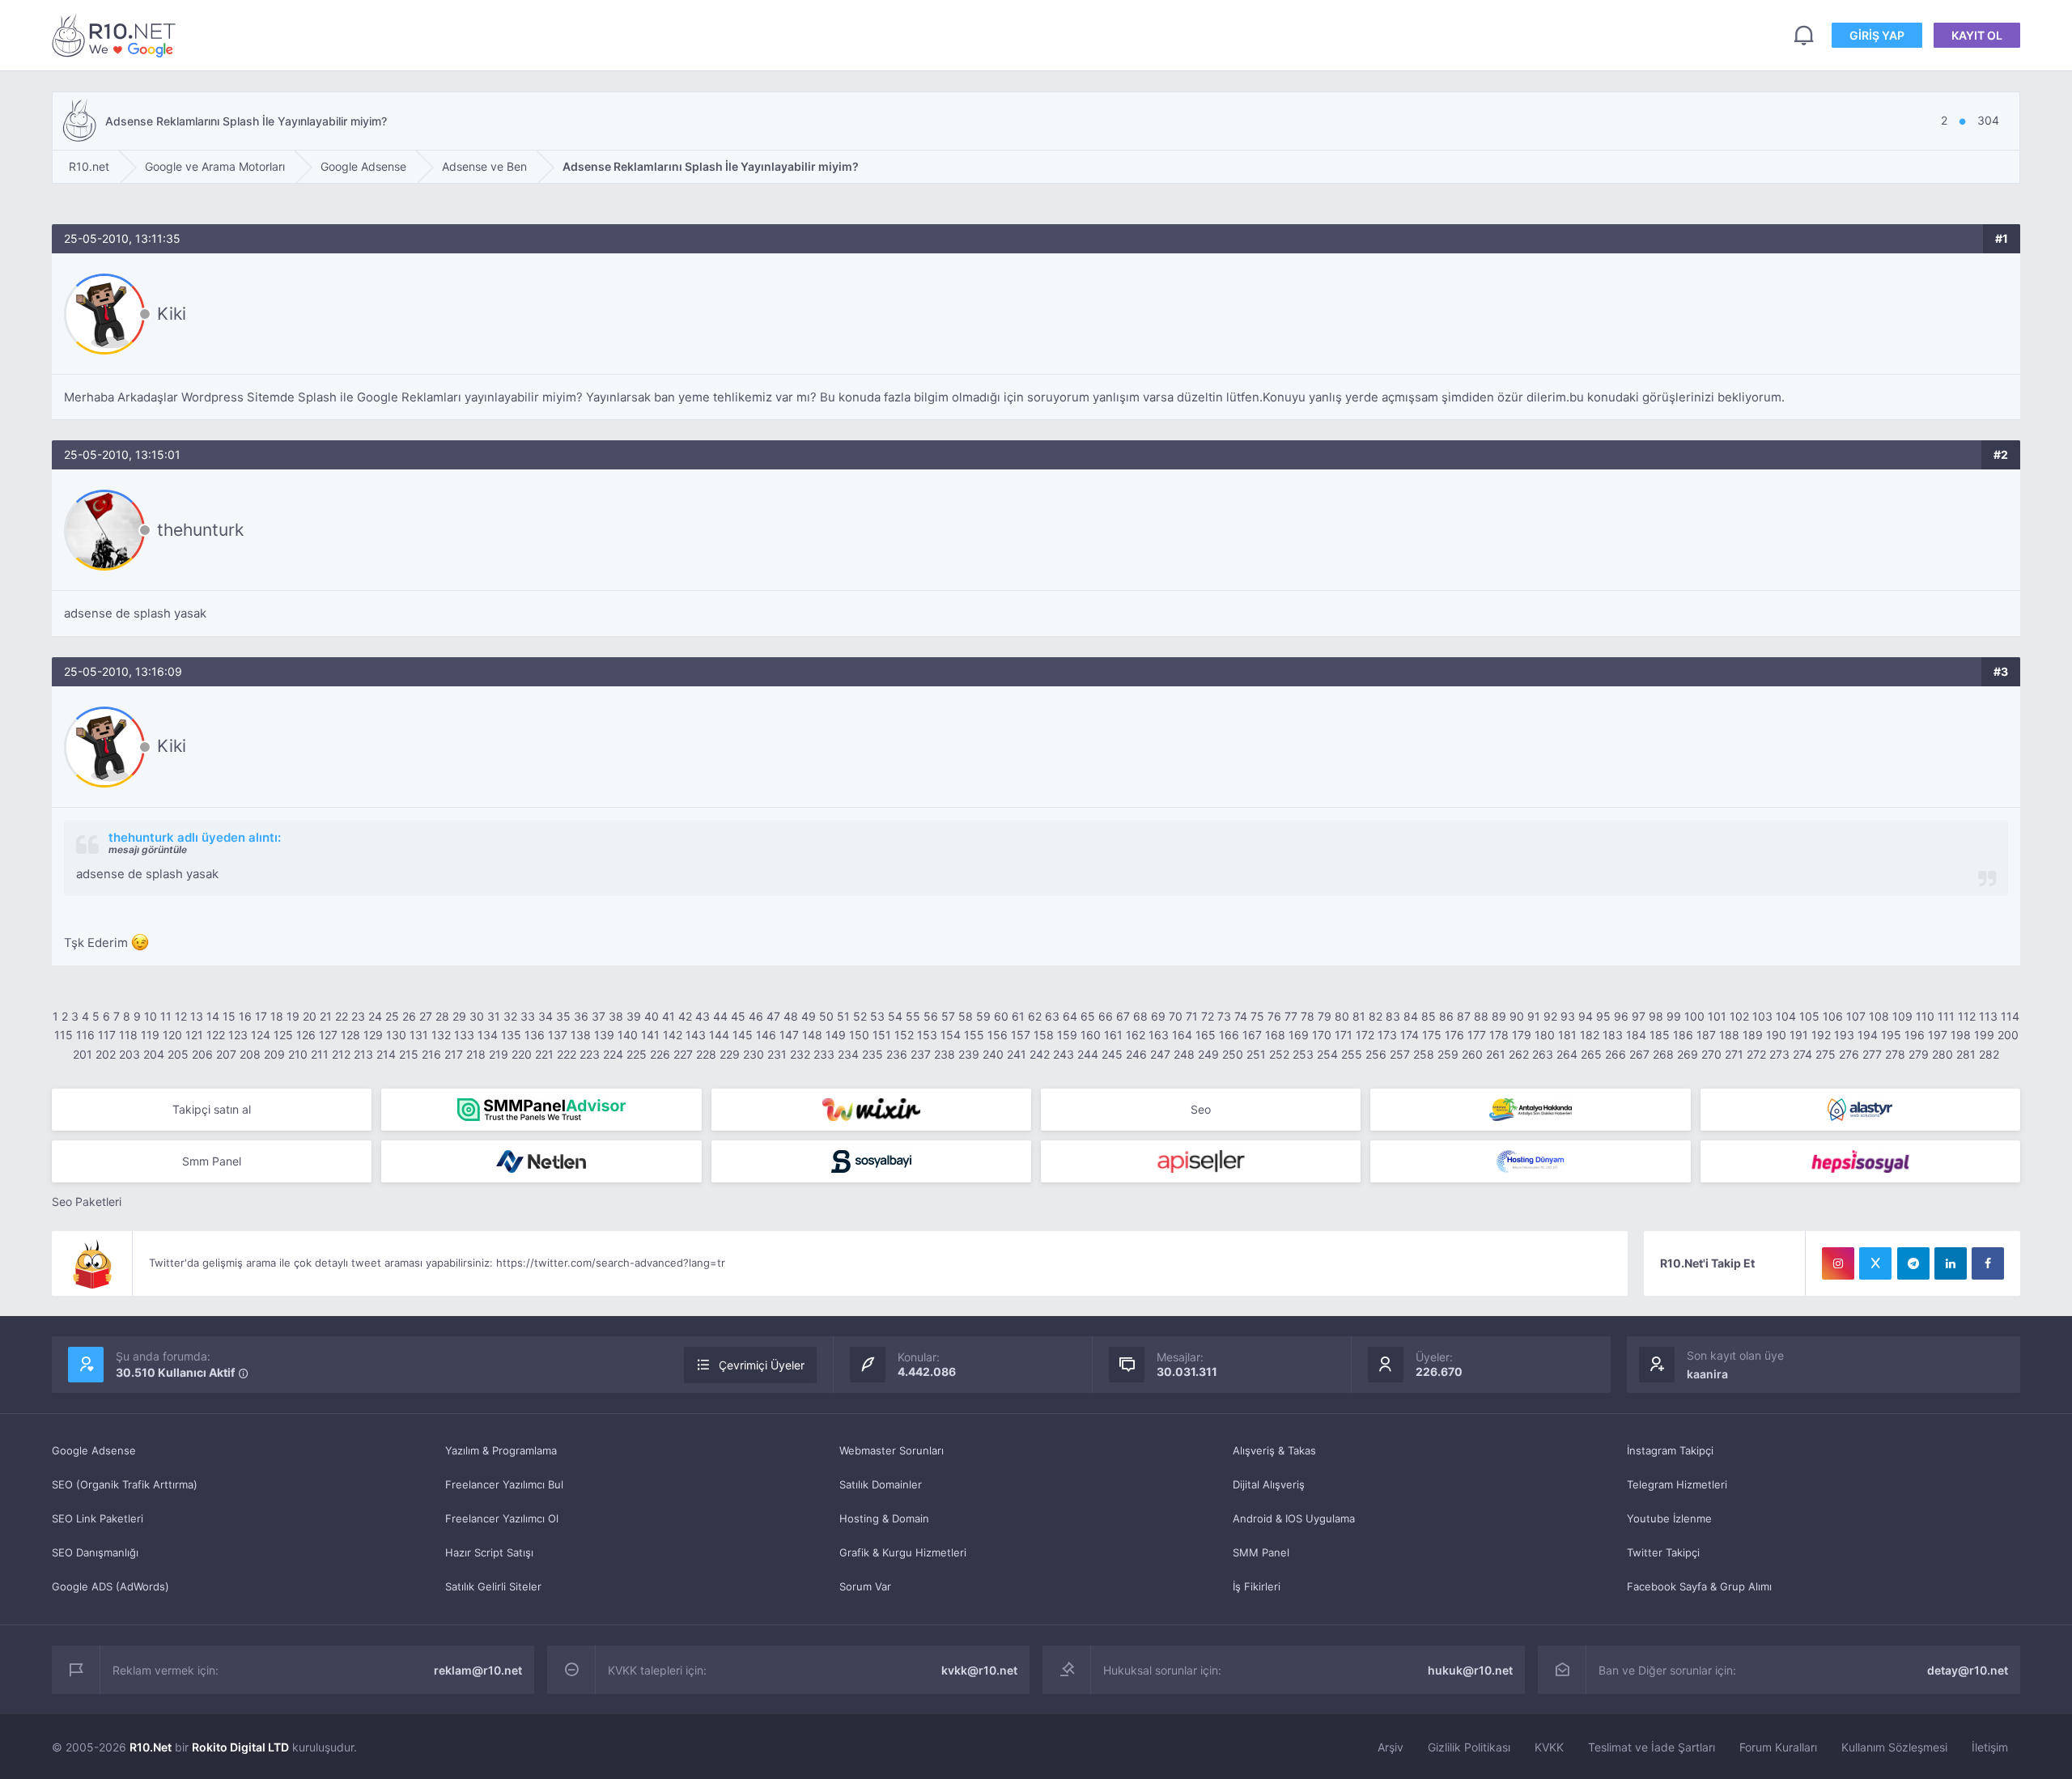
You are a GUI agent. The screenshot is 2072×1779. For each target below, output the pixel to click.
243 (1064, 1054)
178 (1499, 1035)
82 (1376, 1016)
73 (1224, 1016)
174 (1410, 1035)
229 (730, 1054)
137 (558, 1035)
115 (64, 1035)
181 (1567, 1035)
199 (1984, 1035)
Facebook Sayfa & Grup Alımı (1699, 1586)
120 (172, 1035)
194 (1868, 1035)
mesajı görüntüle (148, 849)
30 (477, 1016)
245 (1112, 1054)
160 (1091, 1035)
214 (386, 1054)
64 (1070, 1016)
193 (1844, 1035)
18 (277, 1016)
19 (293, 1016)
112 (1967, 1016)
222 (567, 1054)
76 (1274, 1016)
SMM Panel (1261, 1552)
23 (358, 1016)
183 (1613, 1035)
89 (1499, 1016)
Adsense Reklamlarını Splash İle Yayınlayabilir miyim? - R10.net (117, 35)
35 (563, 1016)
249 (1208, 1054)
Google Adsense (94, 1450)
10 (151, 1016)
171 (1344, 1035)
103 (1762, 1016)
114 (2010, 1016)
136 (535, 1035)
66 (1106, 1016)
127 (328, 1035)
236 (897, 1054)
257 (1400, 1054)
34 (546, 1016)
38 (616, 1016)
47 (773, 1016)
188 (1729, 1035)
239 (969, 1054)
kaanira (1707, 1374)
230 (754, 1054)
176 (1454, 1035)
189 (1753, 1035)
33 (528, 1016)
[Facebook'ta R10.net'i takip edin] (1988, 1263)
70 (1176, 1016)
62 (1035, 1016)
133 (464, 1035)
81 (1359, 1016)
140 (628, 1035)
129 (373, 1035)
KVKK (1549, 1747)
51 (843, 1016)
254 (1327, 1054)
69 (1158, 1016)
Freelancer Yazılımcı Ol (502, 1518)
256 (1376, 1054)
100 (1694, 1016)
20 (310, 1016)
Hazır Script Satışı (489, 1552)
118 (128, 1035)
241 (1017, 1054)
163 (1159, 1035)
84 (1411, 1016)
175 (1432, 1035)
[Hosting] (1860, 1110)
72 (1208, 1016)
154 (951, 1035)
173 (1387, 1035)
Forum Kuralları (1778, 1747)
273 (1779, 1054)
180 (1545, 1035)
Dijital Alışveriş (1269, 1484)
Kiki (172, 314)
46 (756, 1016)
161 (1113, 1035)
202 (106, 1054)
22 (342, 1016)
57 (948, 1016)
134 (488, 1035)
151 (882, 1035)
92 (1550, 1016)
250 (1233, 1054)
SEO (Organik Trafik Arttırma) (125, 1484)
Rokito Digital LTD (240, 1747)
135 (511, 1035)
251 (1256, 1054)
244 (1088, 1054)
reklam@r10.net (478, 1670)
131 (419, 1035)
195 (1891, 1035)
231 (777, 1054)
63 (1052, 1016)
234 (848, 1054)
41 (669, 1016)
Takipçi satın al (212, 1109)
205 (178, 1054)
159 (1067, 1035)
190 (1776, 1035)
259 (1448, 1054)
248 (1184, 1054)
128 (350, 1035)
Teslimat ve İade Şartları (1652, 1747)
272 (1756, 1054)
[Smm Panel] (871, 1161)
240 (993, 1054)
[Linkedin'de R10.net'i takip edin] (1951, 1263)
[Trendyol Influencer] (871, 1110)
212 (341, 1054)
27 (426, 1016)
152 (904, 1035)
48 (791, 1016)
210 (298, 1054)
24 (375, 1016)
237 (921, 1054)
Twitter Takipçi (1663, 1552)
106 (1833, 1016)
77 (1291, 1016)
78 (1308, 1016)
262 (1519, 1054)
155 (974, 1035)
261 (1496, 1054)
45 (738, 1016)
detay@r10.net (1968, 1670)
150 (859, 1035)
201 (83, 1054)
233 (824, 1054)
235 (873, 1054)
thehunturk (200, 530)
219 (499, 1054)
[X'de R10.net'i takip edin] (1875, 1263)
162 (1136, 1035)
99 (1674, 1016)
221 (544, 1054)
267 (1639, 1054)
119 (150, 1035)
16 (245, 1016)
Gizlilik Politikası (1469, 1747)
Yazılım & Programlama (501, 1450)
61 (1018, 1016)
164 (1182, 1035)
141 (650, 1035)
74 (1241, 1016)
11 (166, 1016)
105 (1809, 1016)
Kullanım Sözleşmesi (1894, 1747)
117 (107, 1035)
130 (396, 1035)
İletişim (1990, 1747)
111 (1946, 1016)
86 (1446, 1016)
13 (197, 1016)
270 (1711, 1054)
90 (1517, 1016)
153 (927, 1035)
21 (326, 1016)
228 (706, 1054)
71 (1192, 1016)
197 (1938, 1035)
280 (1942, 1054)
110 (1925, 1016)
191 (1799, 1035)
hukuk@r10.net (1470, 1670)
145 (743, 1035)
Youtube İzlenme (1669, 1518)
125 (283, 1035)
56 (931, 1016)
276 (1849, 1054)
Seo (1201, 1109)
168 (1275, 1035)
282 (1989, 1054)
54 (895, 1016)
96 (1621, 1016)
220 (522, 1054)
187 (1706, 1035)
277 (1872, 1054)
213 (363, 1054)
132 (441, 1035)
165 (1206, 1035)
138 (581, 1035)
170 (1322, 1035)
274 (1802, 1054)
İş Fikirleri (1257, 1586)
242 (1040, 1054)
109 (1902, 1016)
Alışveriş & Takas (1274, 1450)
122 (216, 1035)
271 (1734, 1054)
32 (510, 1016)
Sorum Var (865, 1586)
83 (1393, 1016)
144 (719, 1035)
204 (154, 1054)
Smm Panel (212, 1161)
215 (409, 1054)
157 (1021, 1035)
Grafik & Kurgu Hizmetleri (903, 1552)
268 (1663, 1054)
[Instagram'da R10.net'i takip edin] (1838, 1263)
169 (1299, 1035)
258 (1424, 1054)
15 (229, 1016)
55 (913, 1016)
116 (85, 1035)
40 (652, 1016)
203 (129, 1054)
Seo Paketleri (87, 1202)
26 (409, 1016)
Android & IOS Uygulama (1294, 1518)
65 (1088, 1016)
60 (1001, 1016)
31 (494, 1016)
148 (812, 1035)
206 (202, 1054)
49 (809, 1016)
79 (1325, 1016)
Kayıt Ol (1977, 35)
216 (431, 1054)
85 (1429, 1016)
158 (1044, 1035)
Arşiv (1391, 1747)
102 (1739, 1016)
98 (1656, 1016)
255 (1352, 1054)
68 (1140, 1016)
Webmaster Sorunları (892, 1450)
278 (1895, 1054)
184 (1636, 1035)
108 (1879, 1016)
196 (1915, 1035)
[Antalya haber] (1530, 1110)
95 (1603, 1016)
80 (1342, 1016)
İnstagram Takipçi (1670, 1450)
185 (1660, 1035)
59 (983, 1016)
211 (320, 1054)
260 (1472, 1054)
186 (1683, 1035)
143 (696, 1035)
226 (660, 1054)
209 (274, 1054)
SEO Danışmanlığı (95, 1552)
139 (604, 1035)
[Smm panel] (541, 1110)
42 (685, 1016)
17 (261, 1016)
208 (250, 1054)
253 (1303, 1054)
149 (836, 1035)
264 (1567, 1054)
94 (1586, 1016)
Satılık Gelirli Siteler (493, 1586)
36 (581, 1016)
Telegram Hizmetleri (1677, 1484)
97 (1639, 1016)
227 (683, 1054)
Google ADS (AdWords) (110, 1586)
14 (213, 1016)
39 (634, 1016)
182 (1590, 1035)
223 (590, 1054)
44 (720, 1016)
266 (1616, 1054)
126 (306, 1035)
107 (1856, 1016)
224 (613, 1054)
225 (637, 1054)
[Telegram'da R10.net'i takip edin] (1913, 1263)
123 (238, 1035)
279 (1919, 1054)
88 (1481, 1016)
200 (2008, 1035)
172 (1365, 1035)
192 (1821, 1035)
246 (1136, 1054)
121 (194, 1035)
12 (181, 1016)
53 (877, 1016)
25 (392, 1016)
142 (673, 1035)
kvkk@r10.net (979, 1670)
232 (800, 1054)
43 (703, 1016)
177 (1477, 1035)
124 (261, 1035)
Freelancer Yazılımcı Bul (504, 1484)
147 (789, 1035)
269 (1688, 1054)
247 (1160, 1054)
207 (226, 1054)
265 (1591, 1054)
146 (766, 1035)
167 (1252, 1035)
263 (1543, 1054)
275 (1826, 1054)
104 (1786, 1016)
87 (1464, 1016)
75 (1257, 1016)
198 (1961, 1035)
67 (1123, 1016)
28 (442, 1016)
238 (945, 1054)
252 (1279, 1054)
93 (1568, 1016)
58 (966, 1016)
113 (1988, 1016)
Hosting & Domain (884, 1518)
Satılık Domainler (881, 1484)
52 (860, 1016)
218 (476, 1054)
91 (1534, 1016)
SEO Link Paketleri (98, 1518)
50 (826, 1016)
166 (1229, 1035)
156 (998, 1035)
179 (1522, 1035)
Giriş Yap (1877, 35)
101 (1717, 1016)
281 (1966, 1054)
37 (599, 1016)
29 (459, 1016)
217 (454, 1054)
